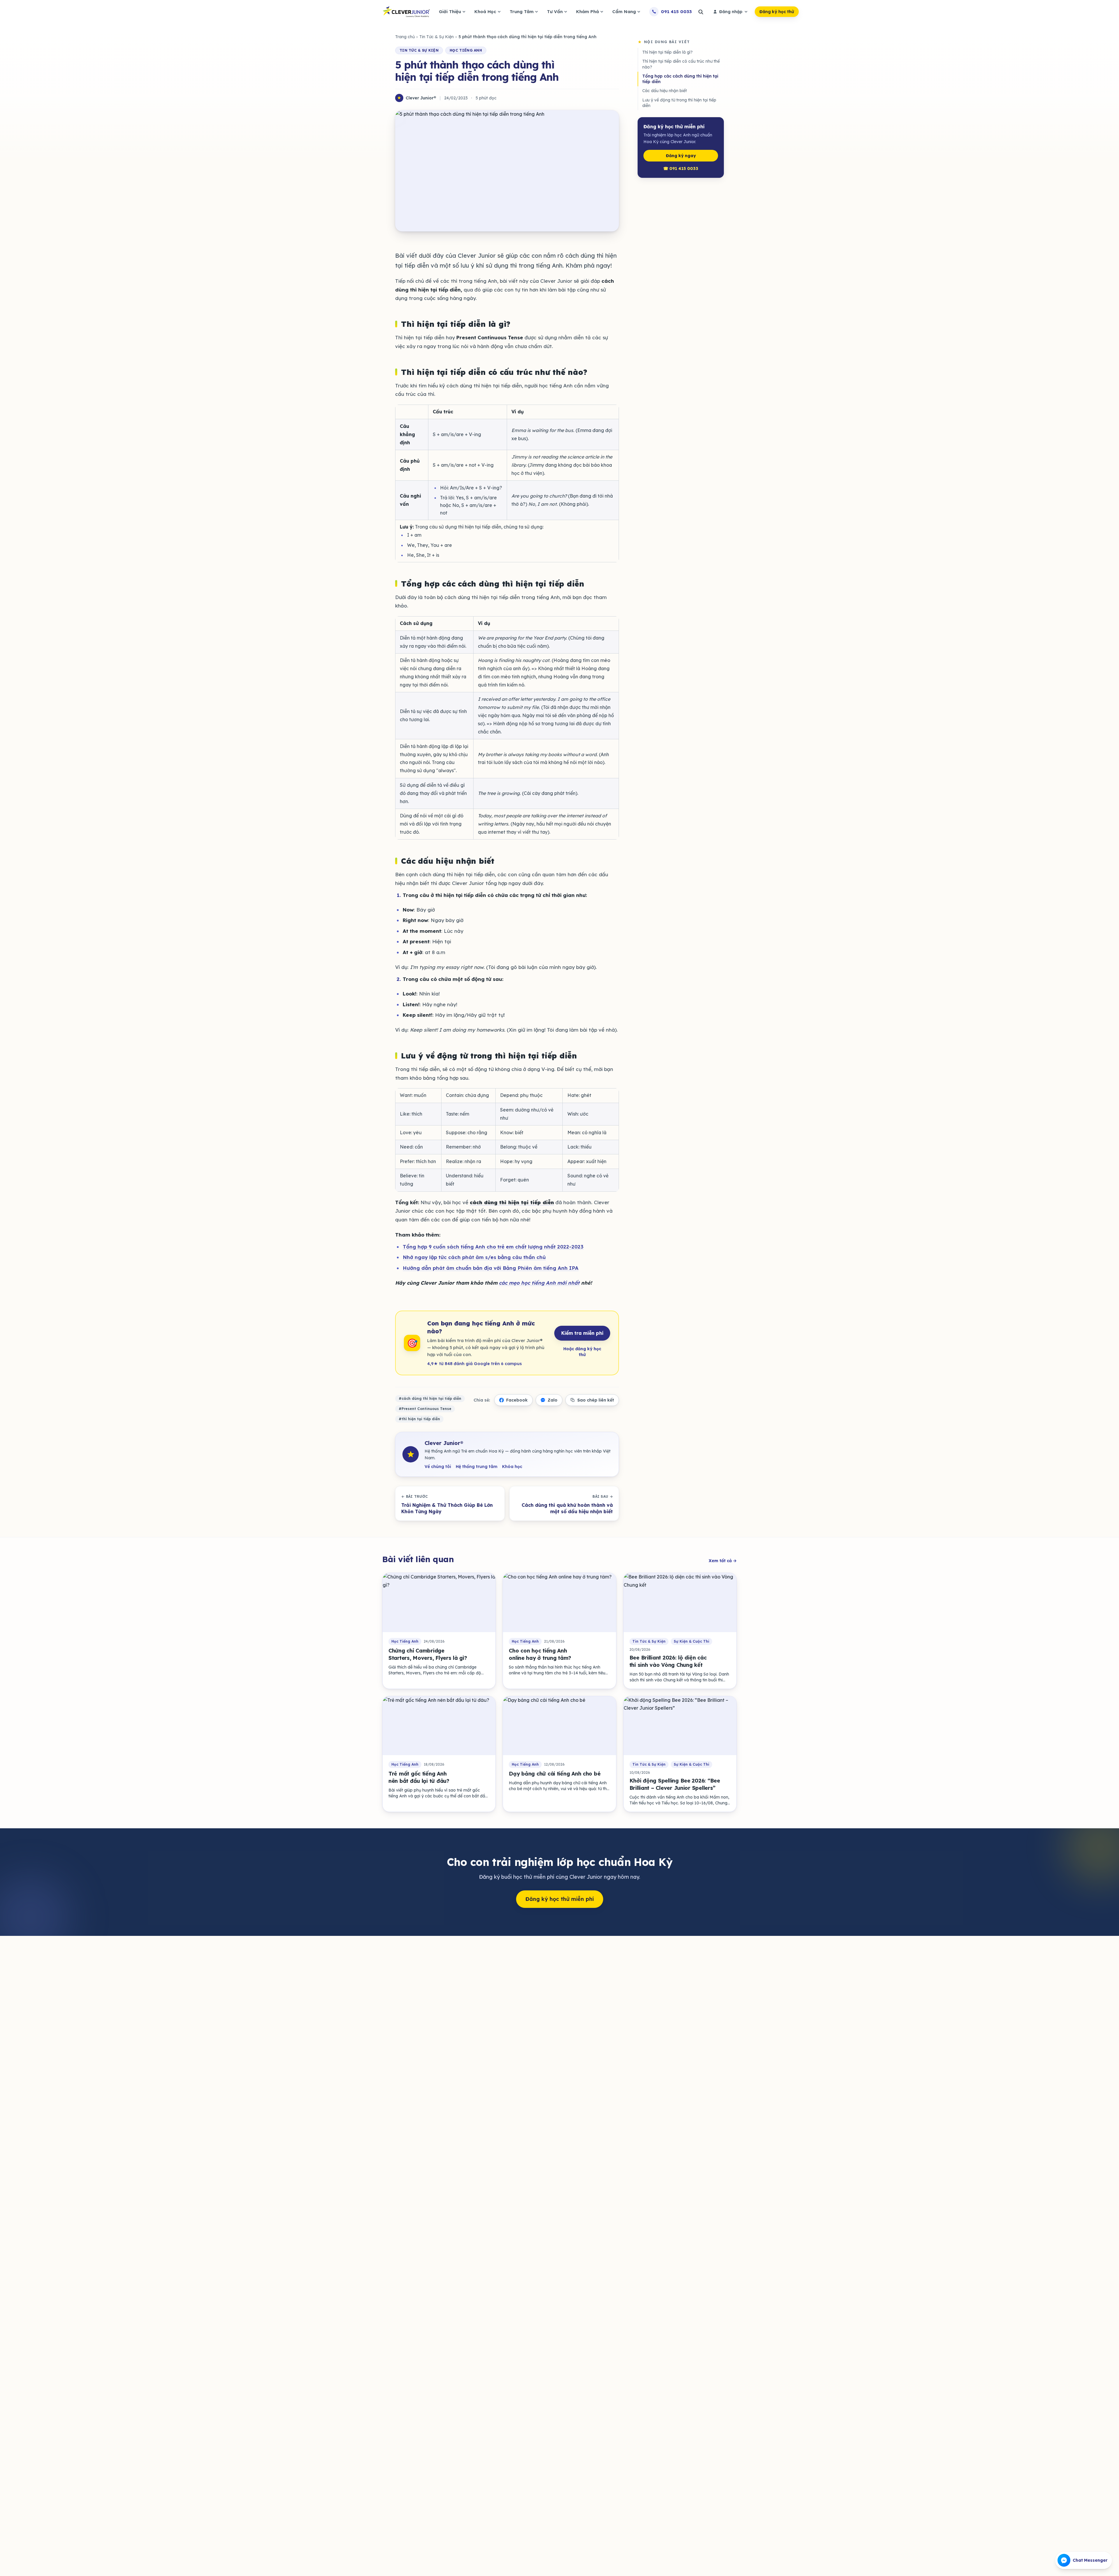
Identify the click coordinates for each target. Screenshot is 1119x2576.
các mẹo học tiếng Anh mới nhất (539, 1283)
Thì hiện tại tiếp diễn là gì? (667, 52)
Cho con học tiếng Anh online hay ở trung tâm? (540, 1654)
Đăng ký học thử (777, 12)
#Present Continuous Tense (425, 1409)
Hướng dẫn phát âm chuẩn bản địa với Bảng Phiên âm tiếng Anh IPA (491, 1268)
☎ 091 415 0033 (681, 168)
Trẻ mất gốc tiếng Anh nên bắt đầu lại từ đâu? (419, 1777)
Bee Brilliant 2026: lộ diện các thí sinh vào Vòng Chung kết (668, 1661)
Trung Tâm (522, 12)
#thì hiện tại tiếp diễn (419, 1419)
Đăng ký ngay (681, 156)
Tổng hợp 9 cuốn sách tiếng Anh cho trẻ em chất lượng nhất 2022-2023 (493, 1247)
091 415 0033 (676, 12)
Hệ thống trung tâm (477, 1467)
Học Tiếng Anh (466, 50)
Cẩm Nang (624, 12)
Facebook (517, 1400)
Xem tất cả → (723, 1561)
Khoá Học (485, 12)
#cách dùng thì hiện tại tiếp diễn (430, 1398)
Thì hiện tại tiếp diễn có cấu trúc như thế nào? (681, 64)
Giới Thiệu (450, 12)
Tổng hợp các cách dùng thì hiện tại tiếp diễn (680, 79)
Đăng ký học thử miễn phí (560, 1899)
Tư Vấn (555, 12)
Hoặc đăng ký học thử (582, 1352)
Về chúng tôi (438, 1467)
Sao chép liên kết (596, 1400)
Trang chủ (405, 37)
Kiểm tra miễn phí (582, 1333)
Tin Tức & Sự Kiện (437, 37)
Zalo (553, 1400)
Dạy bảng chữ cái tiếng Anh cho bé (555, 1774)
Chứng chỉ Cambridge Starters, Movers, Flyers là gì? (428, 1654)
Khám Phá (587, 12)
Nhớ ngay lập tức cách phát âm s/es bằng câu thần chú (474, 1257)
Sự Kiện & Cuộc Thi (692, 1641)
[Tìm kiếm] (701, 12)
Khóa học (512, 1467)
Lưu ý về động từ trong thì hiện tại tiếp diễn (679, 103)
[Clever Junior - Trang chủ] (406, 12)
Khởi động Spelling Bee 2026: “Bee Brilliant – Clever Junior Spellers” (675, 1784)
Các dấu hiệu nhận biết (665, 91)
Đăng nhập (731, 12)
